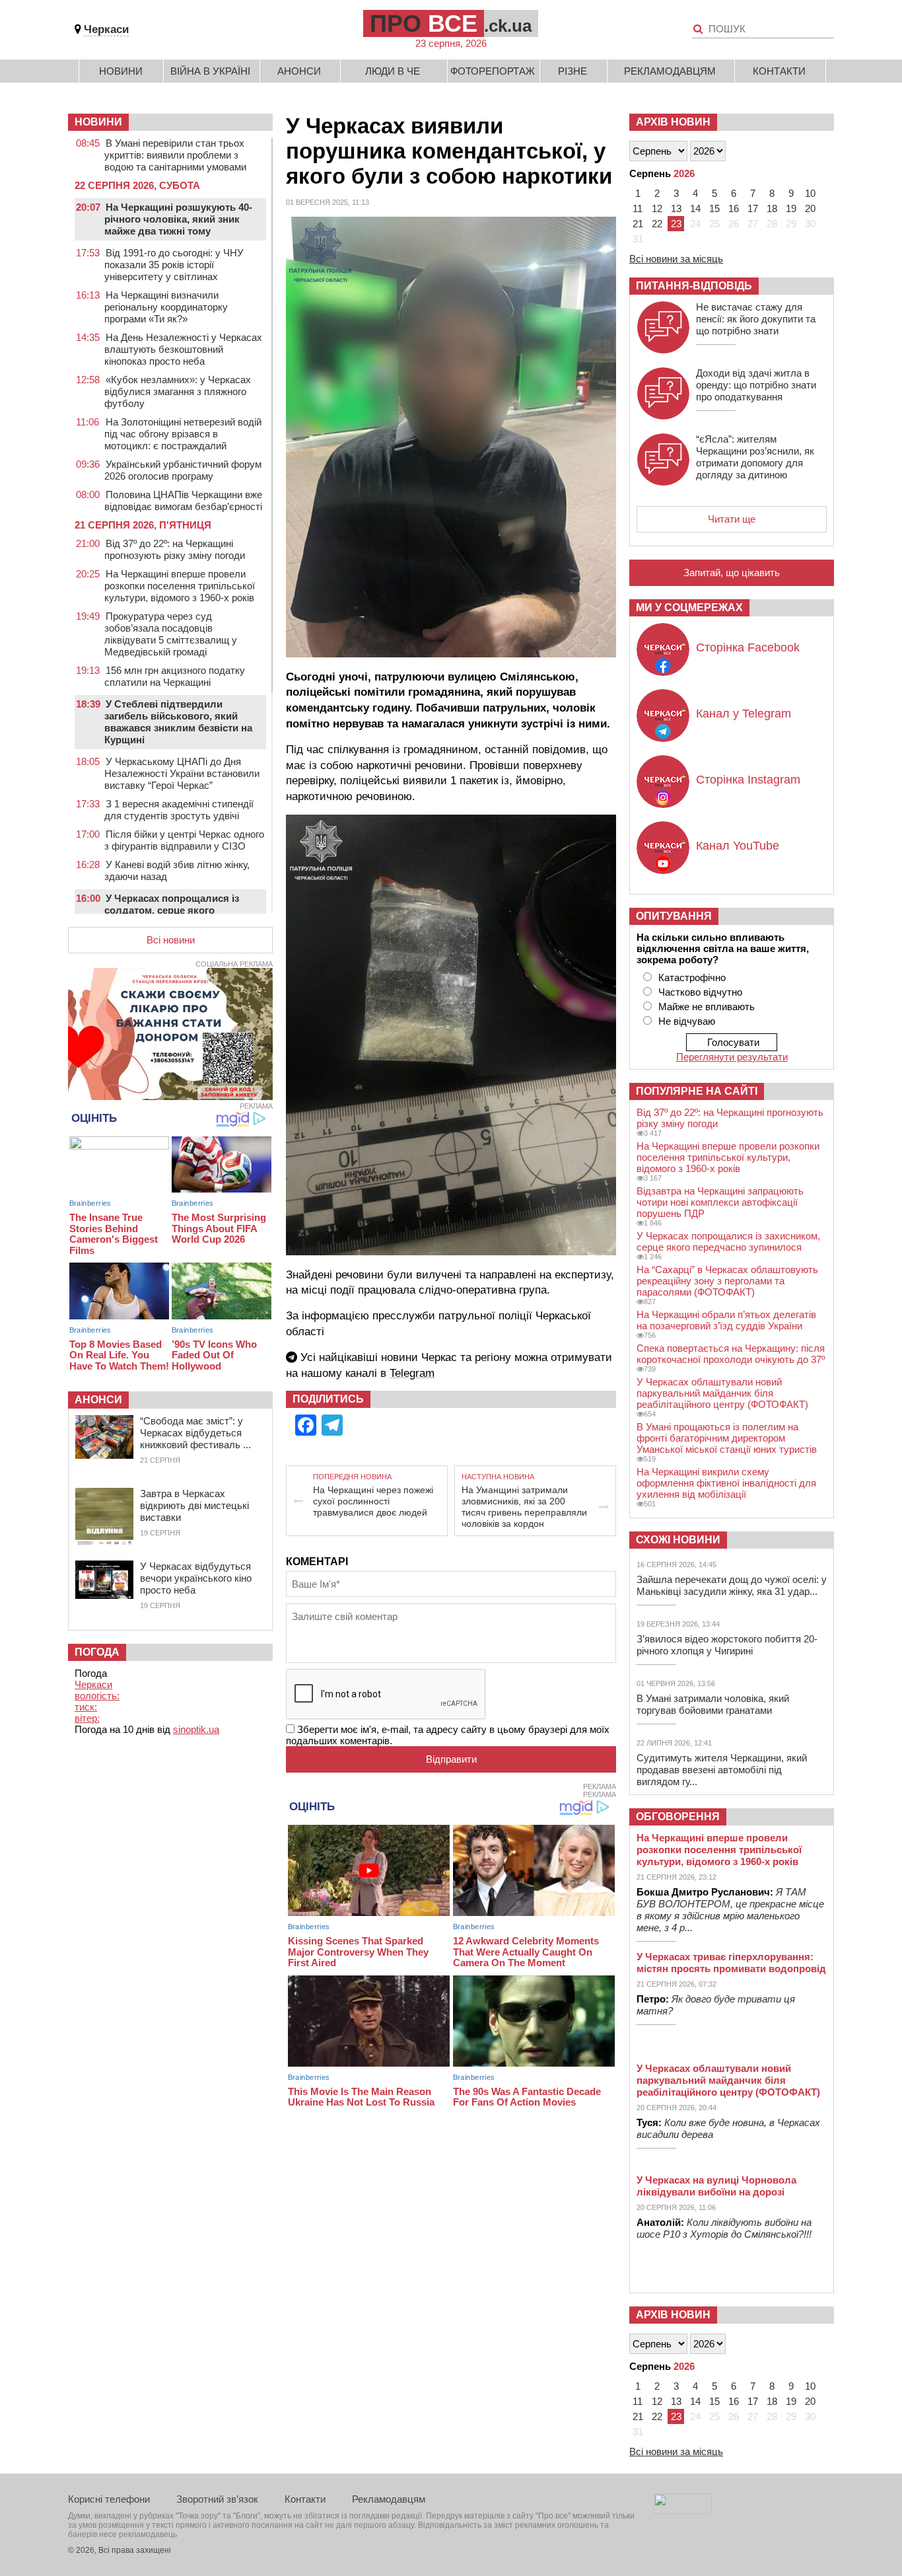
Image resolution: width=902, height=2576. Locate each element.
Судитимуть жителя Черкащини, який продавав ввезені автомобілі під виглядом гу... (722, 1770)
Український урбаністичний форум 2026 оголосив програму (183, 470)
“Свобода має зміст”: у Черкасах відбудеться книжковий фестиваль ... (195, 1433)
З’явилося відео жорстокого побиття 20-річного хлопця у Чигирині (727, 1645)
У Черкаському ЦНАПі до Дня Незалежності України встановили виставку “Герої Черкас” (182, 773)
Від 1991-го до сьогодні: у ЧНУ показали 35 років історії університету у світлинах (174, 265)
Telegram (412, 1373)
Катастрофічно (692, 977)
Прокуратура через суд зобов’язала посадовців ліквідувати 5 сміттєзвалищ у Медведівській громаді (171, 634)
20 (810, 208)
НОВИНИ (98, 122)
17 (753, 208)
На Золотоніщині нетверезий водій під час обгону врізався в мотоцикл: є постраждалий (183, 434)
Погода (97, 1652)
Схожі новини (678, 1540)
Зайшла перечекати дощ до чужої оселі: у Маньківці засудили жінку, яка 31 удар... (732, 1585)
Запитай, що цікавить (732, 572)
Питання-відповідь (694, 286)
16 (734, 208)
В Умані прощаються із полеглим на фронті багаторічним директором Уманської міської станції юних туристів (727, 1438)
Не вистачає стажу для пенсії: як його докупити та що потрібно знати (756, 319)
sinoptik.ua (196, 1729)
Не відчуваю (687, 1021)
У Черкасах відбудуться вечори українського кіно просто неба (196, 1578)
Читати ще (732, 519)
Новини (121, 71)
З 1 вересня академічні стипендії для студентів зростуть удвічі (179, 810)
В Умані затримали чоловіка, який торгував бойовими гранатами (713, 1704)
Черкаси (106, 29)
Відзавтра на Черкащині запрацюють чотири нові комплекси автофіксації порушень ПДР (720, 1202)
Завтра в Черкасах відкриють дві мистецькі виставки (194, 1505)
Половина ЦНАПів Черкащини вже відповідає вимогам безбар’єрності (183, 500)
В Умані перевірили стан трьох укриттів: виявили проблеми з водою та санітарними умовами (175, 155)
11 (638, 208)
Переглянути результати (732, 1057)
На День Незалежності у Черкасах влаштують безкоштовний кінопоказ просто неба (183, 349)
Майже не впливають (707, 1007)
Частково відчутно (700, 992)
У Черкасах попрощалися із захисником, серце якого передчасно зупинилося (728, 1241)
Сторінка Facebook (748, 647)
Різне (572, 71)
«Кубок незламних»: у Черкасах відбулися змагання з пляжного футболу (178, 391)
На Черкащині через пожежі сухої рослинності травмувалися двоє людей (373, 1501)
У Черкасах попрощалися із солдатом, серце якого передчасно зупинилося (172, 910)
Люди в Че (393, 71)
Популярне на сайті (697, 1091)
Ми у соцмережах (689, 607)
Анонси (299, 71)
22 (657, 224)
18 (772, 208)
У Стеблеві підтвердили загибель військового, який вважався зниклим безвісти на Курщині (178, 722)
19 (791, 208)
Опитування (674, 916)
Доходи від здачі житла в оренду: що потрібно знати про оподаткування (756, 385)
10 (810, 193)
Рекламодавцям (670, 71)
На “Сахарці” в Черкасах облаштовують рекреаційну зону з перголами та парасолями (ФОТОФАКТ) (727, 1281)
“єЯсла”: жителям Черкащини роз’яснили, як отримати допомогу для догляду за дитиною (755, 457)
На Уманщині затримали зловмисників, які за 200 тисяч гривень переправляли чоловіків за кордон (524, 1507)
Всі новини (171, 940)
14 (695, 208)
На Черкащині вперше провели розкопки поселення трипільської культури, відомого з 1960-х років (180, 586)
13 (676, 208)
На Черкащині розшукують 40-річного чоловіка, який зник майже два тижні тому (178, 219)
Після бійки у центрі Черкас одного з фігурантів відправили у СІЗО (184, 840)
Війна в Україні (210, 71)
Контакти (779, 71)
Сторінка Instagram (748, 780)
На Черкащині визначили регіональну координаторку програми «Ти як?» (166, 307)
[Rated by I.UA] (683, 2510)
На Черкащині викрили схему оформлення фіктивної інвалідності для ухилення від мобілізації (726, 1483)
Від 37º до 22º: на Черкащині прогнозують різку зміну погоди (175, 549)
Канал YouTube (738, 846)
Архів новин (673, 122)
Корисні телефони (109, 2499)
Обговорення (678, 1817)
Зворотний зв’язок (217, 2499)
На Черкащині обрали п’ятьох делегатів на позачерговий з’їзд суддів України (726, 1320)
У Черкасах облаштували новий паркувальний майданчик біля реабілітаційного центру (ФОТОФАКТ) (722, 1393)
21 (638, 224)
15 (714, 208)
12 (657, 208)
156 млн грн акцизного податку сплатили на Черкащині (175, 676)
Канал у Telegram (744, 714)
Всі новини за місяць (676, 259)
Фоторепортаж (493, 71)
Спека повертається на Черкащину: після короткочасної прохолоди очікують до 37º (731, 1354)
